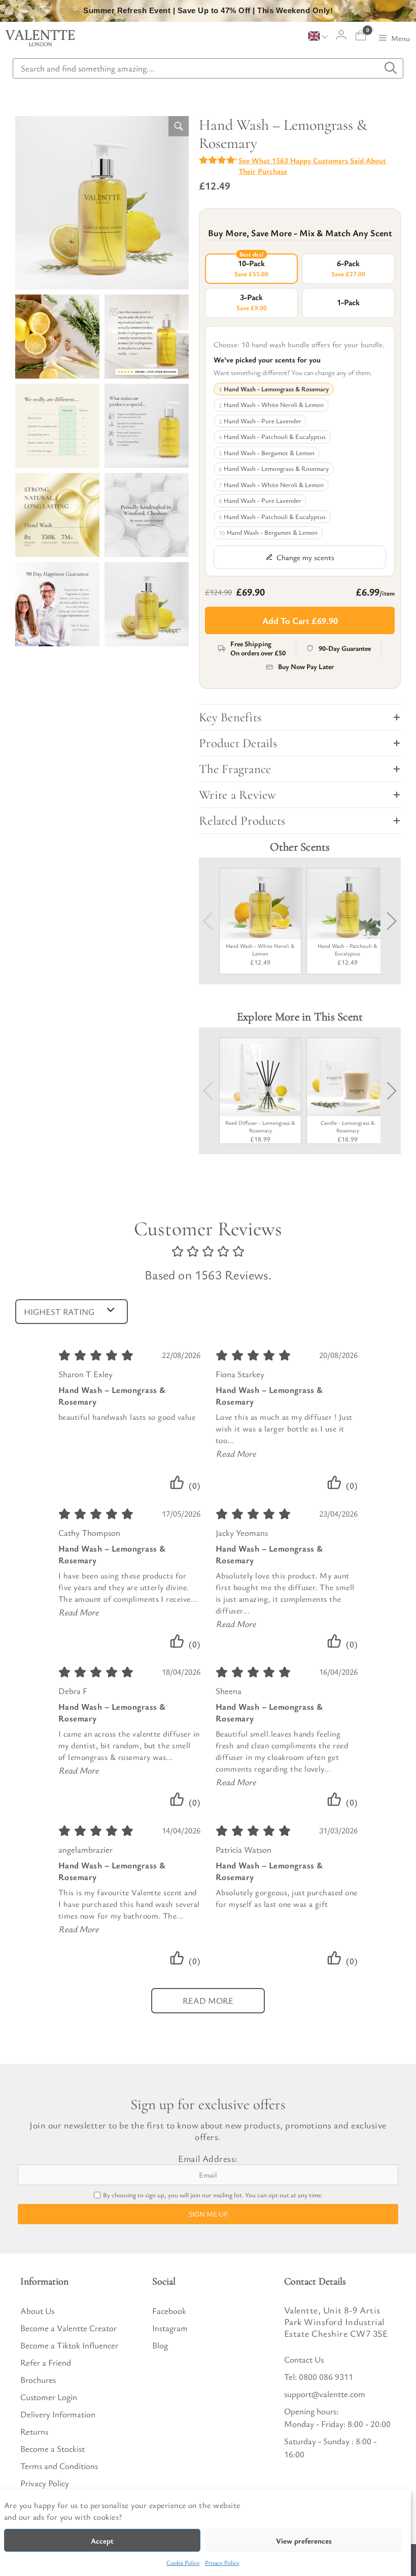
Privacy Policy (222, 2562)
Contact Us (304, 2359)
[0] (361, 35)
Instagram (170, 2328)
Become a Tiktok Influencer (69, 2345)
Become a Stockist (53, 2449)
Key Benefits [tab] (230, 717)
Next (388, 921)
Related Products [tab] (242, 821)
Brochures (38, 2380)
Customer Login (49, 2397)
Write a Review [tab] (238, 795)
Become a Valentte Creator (68, 2328)
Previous (212, 921)
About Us (37, 2311)
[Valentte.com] (40, 38)
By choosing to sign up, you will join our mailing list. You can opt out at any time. (213, 2195)
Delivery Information (58, 2414)
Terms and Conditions (59, 2466)
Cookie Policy (183, 2562)
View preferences (304, 2541)
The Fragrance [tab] (235, 769)
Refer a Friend (46, 2362)
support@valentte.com (325, 2394)
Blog (160, 2345)
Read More (236, 1453)
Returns (34, 2431)
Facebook (169, 2311)
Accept (102, 2541)
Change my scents (305, 557)
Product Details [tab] (238, 743)
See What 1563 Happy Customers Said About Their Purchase (312, 165)
